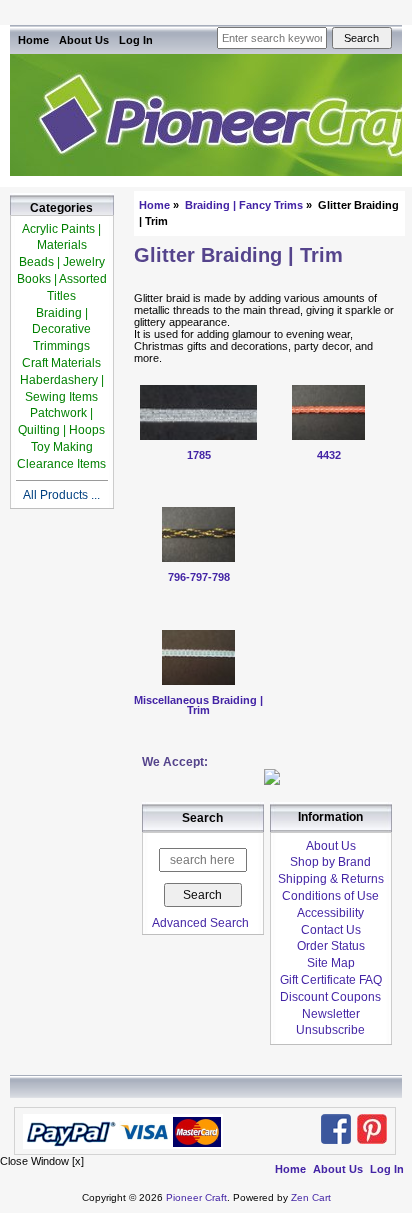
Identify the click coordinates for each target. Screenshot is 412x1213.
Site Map (331, 963)
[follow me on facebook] (336, 1129)
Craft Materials (61, 363)
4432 (329, 455)
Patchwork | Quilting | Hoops (61, 421)
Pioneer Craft (196, 1197)
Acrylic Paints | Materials (61, 237)
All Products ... (61, 495)
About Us (84, 40)
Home (33, 40)
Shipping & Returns (331, 879)
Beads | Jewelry (62, 262)
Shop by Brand (330, 862)
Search (202, 819)
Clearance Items (61, 464)
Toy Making (62, 447)
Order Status (331, 946)
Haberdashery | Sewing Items (62, 388)
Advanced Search (200, 923)
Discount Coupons (330, 997)
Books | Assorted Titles (62, 287)
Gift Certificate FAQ (331, 980)
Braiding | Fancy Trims (244, 205)
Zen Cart (311, 1197)
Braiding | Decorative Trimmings (61, 330)
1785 (199, 455)
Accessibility (330, 913)
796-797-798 (199, 577)
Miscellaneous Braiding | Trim (198, 705)
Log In (136, 40)
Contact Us (331, 930)
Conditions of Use (330, 896)
